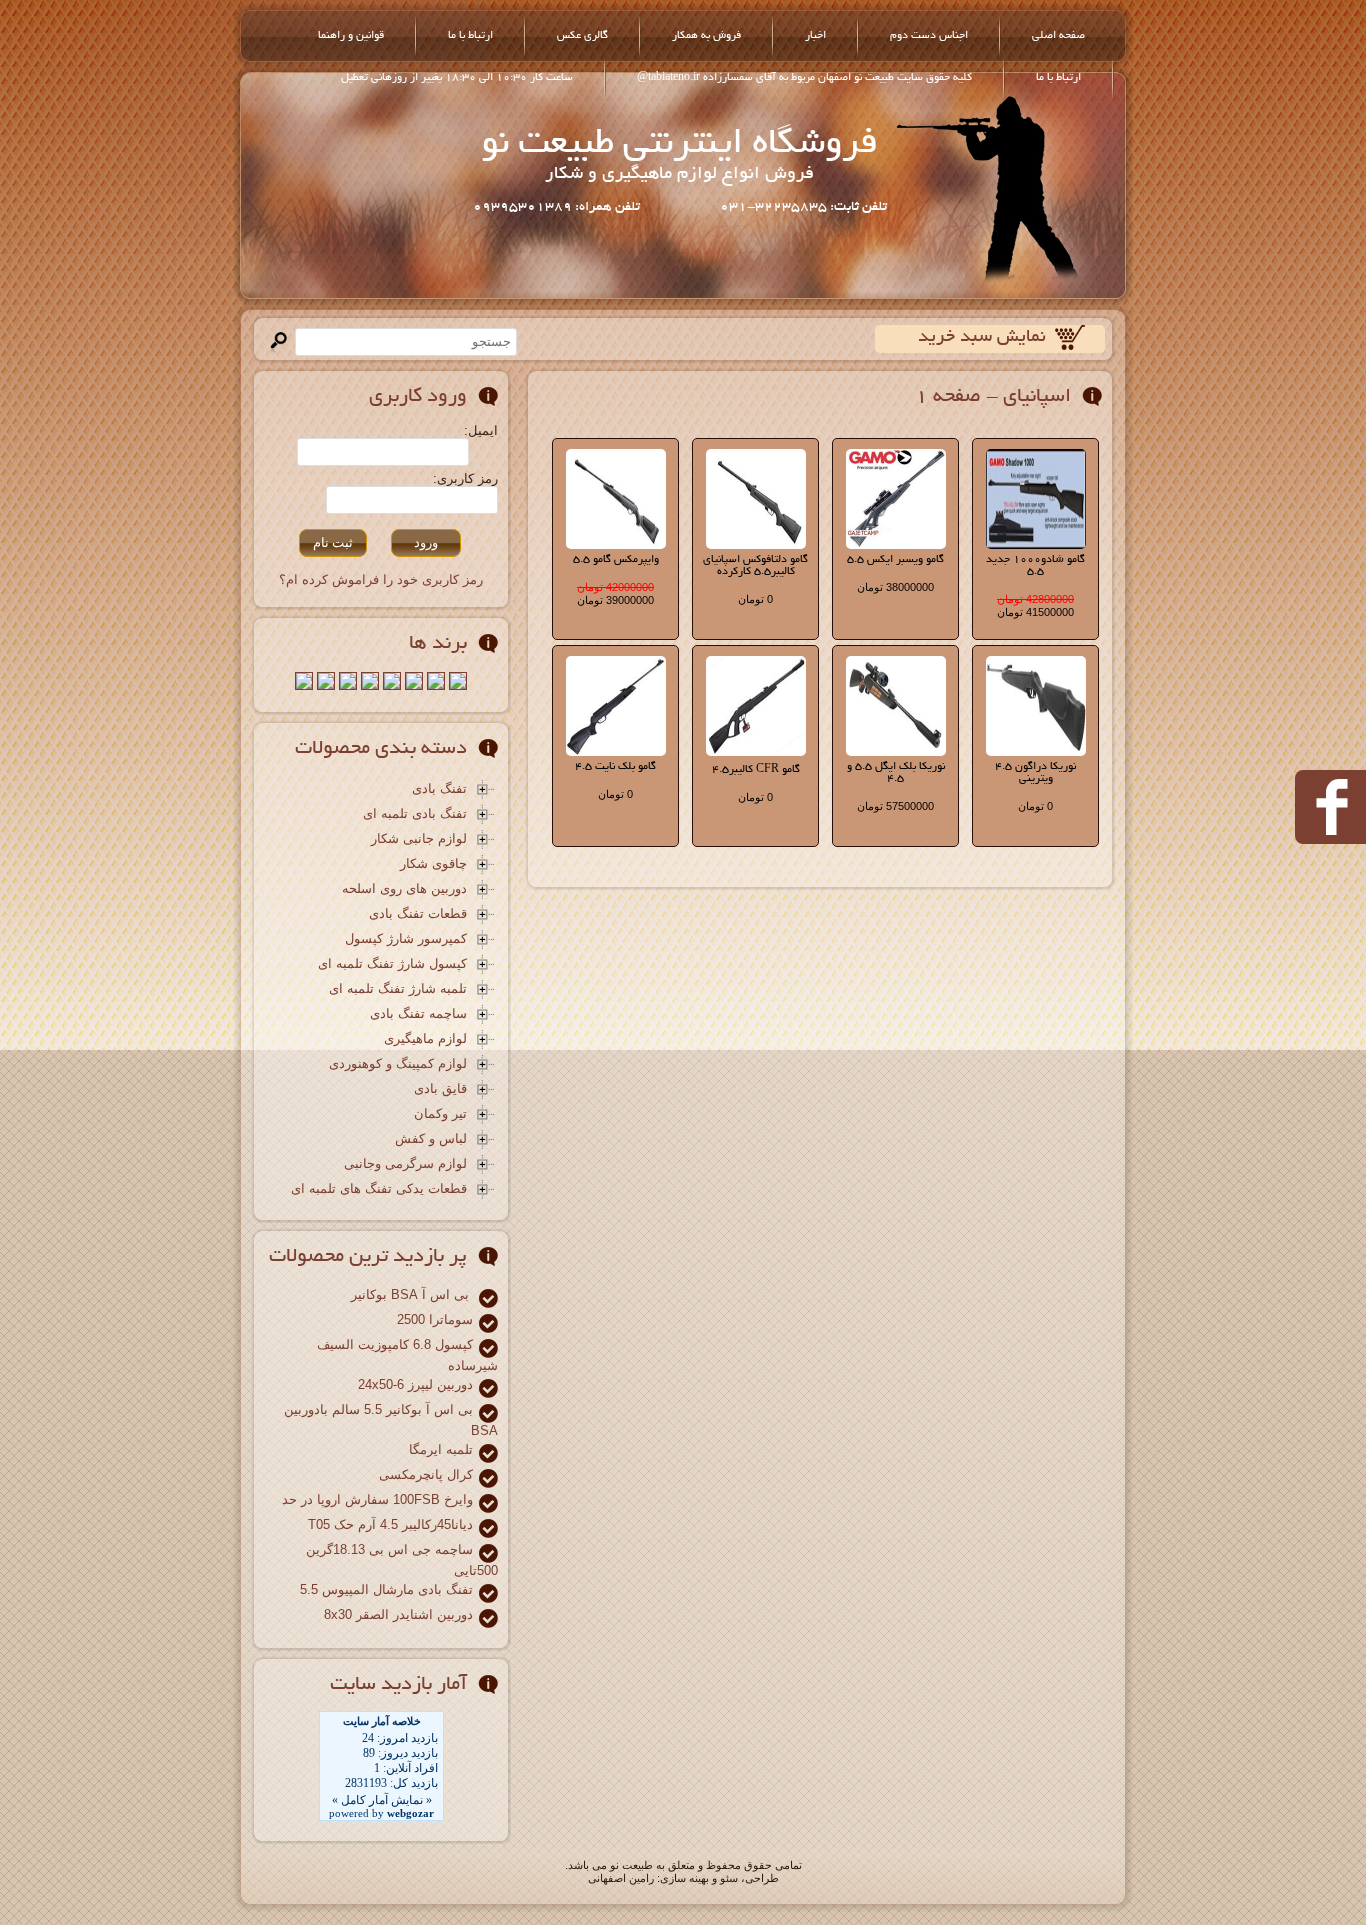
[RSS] (263, 1878)
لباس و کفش (431, 1139)
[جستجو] (278, 342)
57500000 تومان (895, 806)
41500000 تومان (1035, 612)
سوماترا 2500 (435, 1319)
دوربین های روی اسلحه (404, 889)
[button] (426, 543)
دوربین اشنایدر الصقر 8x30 (398, 1614)
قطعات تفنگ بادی (418, 914)
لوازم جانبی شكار (419, 839)
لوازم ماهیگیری (425, 1039)
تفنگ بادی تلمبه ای (415, 814)
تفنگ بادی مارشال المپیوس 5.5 (386, 1589)
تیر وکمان (440, 1114)
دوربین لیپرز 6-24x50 (415, 1384)
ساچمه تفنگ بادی (418, 1014)
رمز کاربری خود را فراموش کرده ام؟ (381, 579)
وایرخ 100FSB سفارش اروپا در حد (377, 1499)
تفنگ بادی (439, 789)
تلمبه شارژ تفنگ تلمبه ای (398, 989)
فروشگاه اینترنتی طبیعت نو (679, 145)
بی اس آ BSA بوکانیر (412, 1294)
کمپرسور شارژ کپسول (406, 939)
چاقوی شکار (433, 864)
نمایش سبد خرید (982, 338)
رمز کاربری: (465, 478)
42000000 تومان (615, 587)
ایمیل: (481, 430)
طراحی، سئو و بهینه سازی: (718, 1878)
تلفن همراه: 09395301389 (556, 207)
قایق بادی (440, 1089)
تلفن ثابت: (857, 207)
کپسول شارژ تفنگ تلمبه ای (392, 964)
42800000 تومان (1035, 599)
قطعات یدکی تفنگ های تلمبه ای (379, 1189)
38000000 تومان (895, 587)
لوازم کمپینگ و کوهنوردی (398, 1064)
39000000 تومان (615, 600)
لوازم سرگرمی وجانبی (405, 1164)
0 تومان (755, 599)
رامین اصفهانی (621, 1878)
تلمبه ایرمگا (441, 1449)
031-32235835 (773, 207)
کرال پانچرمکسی (426, 1474)
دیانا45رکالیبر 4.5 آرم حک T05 (390, 1524)
